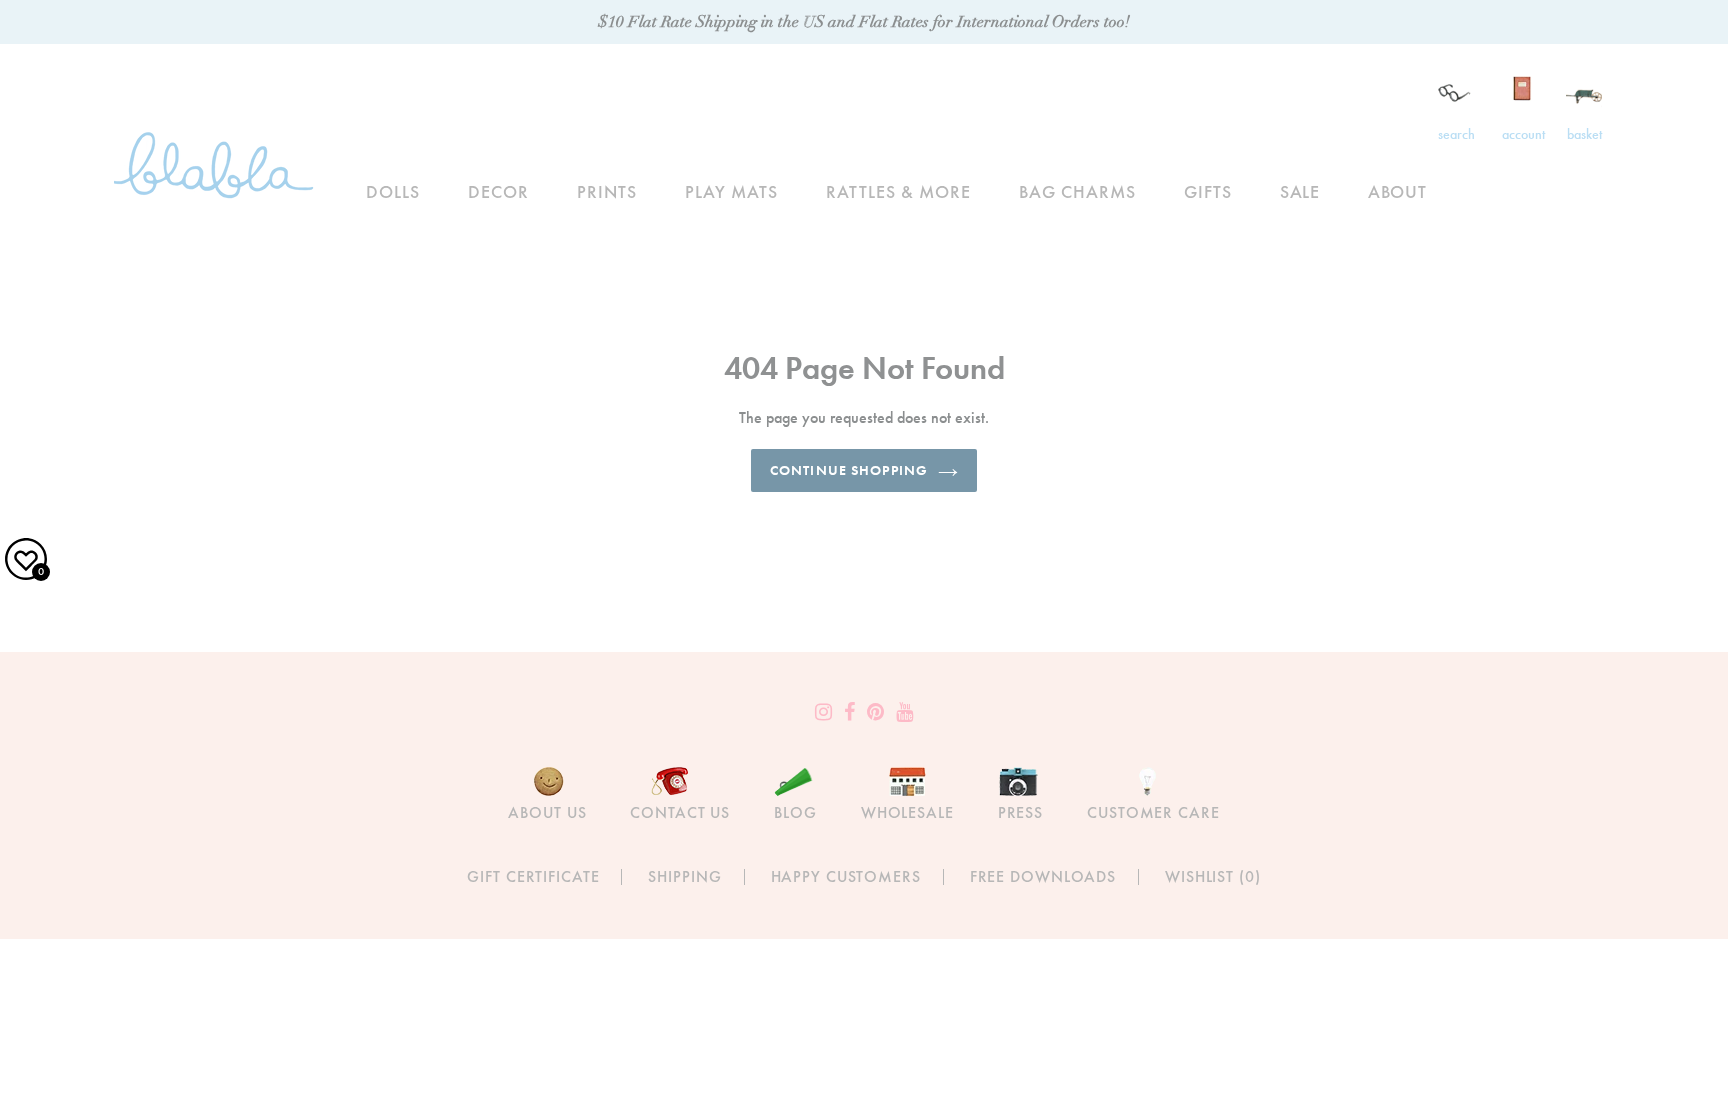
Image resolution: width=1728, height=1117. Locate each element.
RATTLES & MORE (898, 191)
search (1456, 134)
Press (1020, 812)
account (1523, 134)
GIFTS (1208, 191)
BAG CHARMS (1077, 191)
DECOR (498, 191)
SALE (1300, 191)
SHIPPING (684, 876)
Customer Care (1153, 812)
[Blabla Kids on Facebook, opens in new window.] (849, 712)
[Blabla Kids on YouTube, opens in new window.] (904, 712)
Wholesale (907, 812)
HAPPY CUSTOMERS (846, 876)
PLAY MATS (731, 191)
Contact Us (680, 812)
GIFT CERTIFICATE (533, 876)
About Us (547, 812)
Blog (795, 812)
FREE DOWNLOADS (1043, 876)
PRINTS (607, 191)
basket (1584, 134)
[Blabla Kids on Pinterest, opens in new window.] (875, 712)
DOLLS (393, 191)
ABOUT (1397, 191)
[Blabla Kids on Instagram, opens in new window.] (823, 712)
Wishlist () (1213, 876)
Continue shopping (849, 470)
